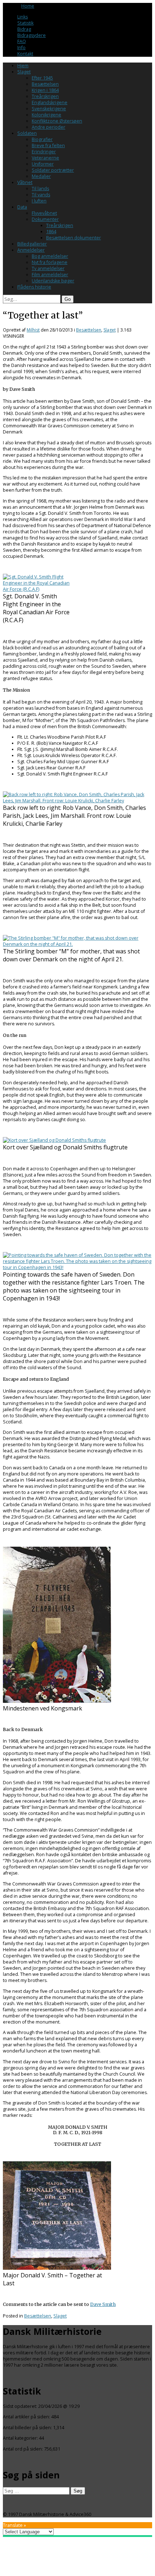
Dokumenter (45, 219)
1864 (51, 232)
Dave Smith (103, 2304)
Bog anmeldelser (50, 256)
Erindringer (44, 152)
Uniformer (43, 164)
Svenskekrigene (49, 109)
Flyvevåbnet (44, 213)
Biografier (42, 139)
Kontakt (25, 54)
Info (21, 48)
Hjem (23, 66)
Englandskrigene (50, 102)
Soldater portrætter (53, 170)
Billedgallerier (32, 244)
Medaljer (41, 176)
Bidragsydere (32, 35)
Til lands (40, 189)
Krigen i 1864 (45, 90)
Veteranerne (45, 158)
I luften (39, 201)
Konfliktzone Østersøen (57, 121)
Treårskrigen (45, 96)
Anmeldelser (31, 250)
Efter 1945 (42, 78)
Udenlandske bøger (53, 281)
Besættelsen (45, 84)
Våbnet (25, 182)
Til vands (41, 195)
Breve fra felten (48, 146)
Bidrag (24, 29)
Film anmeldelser (50, 275)
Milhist (33, 330)
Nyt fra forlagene (50, 262)
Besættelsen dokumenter (74, 238)
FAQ (22, 41)
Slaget (24, 72)
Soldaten (27, 133)
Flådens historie (34, 287)
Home (28, 6)
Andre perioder (48, 127)
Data (22, 207)
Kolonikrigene (46, 115)
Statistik (25, 23)
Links (23, 17)
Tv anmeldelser (48, 268)
